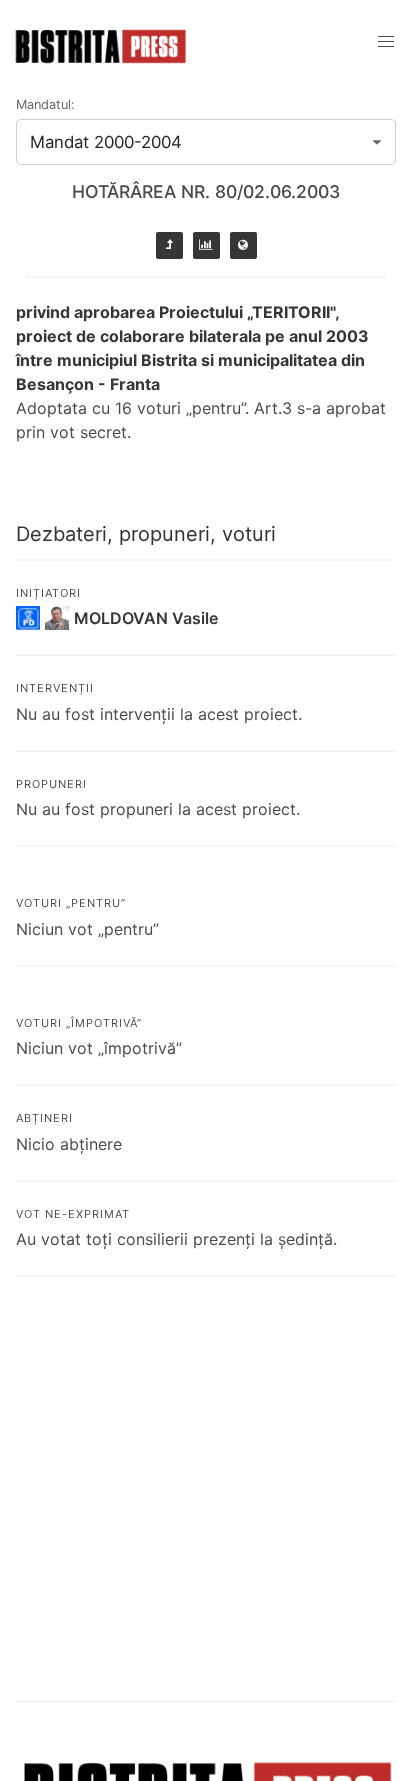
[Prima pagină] (243, 245)
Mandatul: (45, 104)
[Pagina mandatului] (206, 245)
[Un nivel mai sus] (169, 245)
